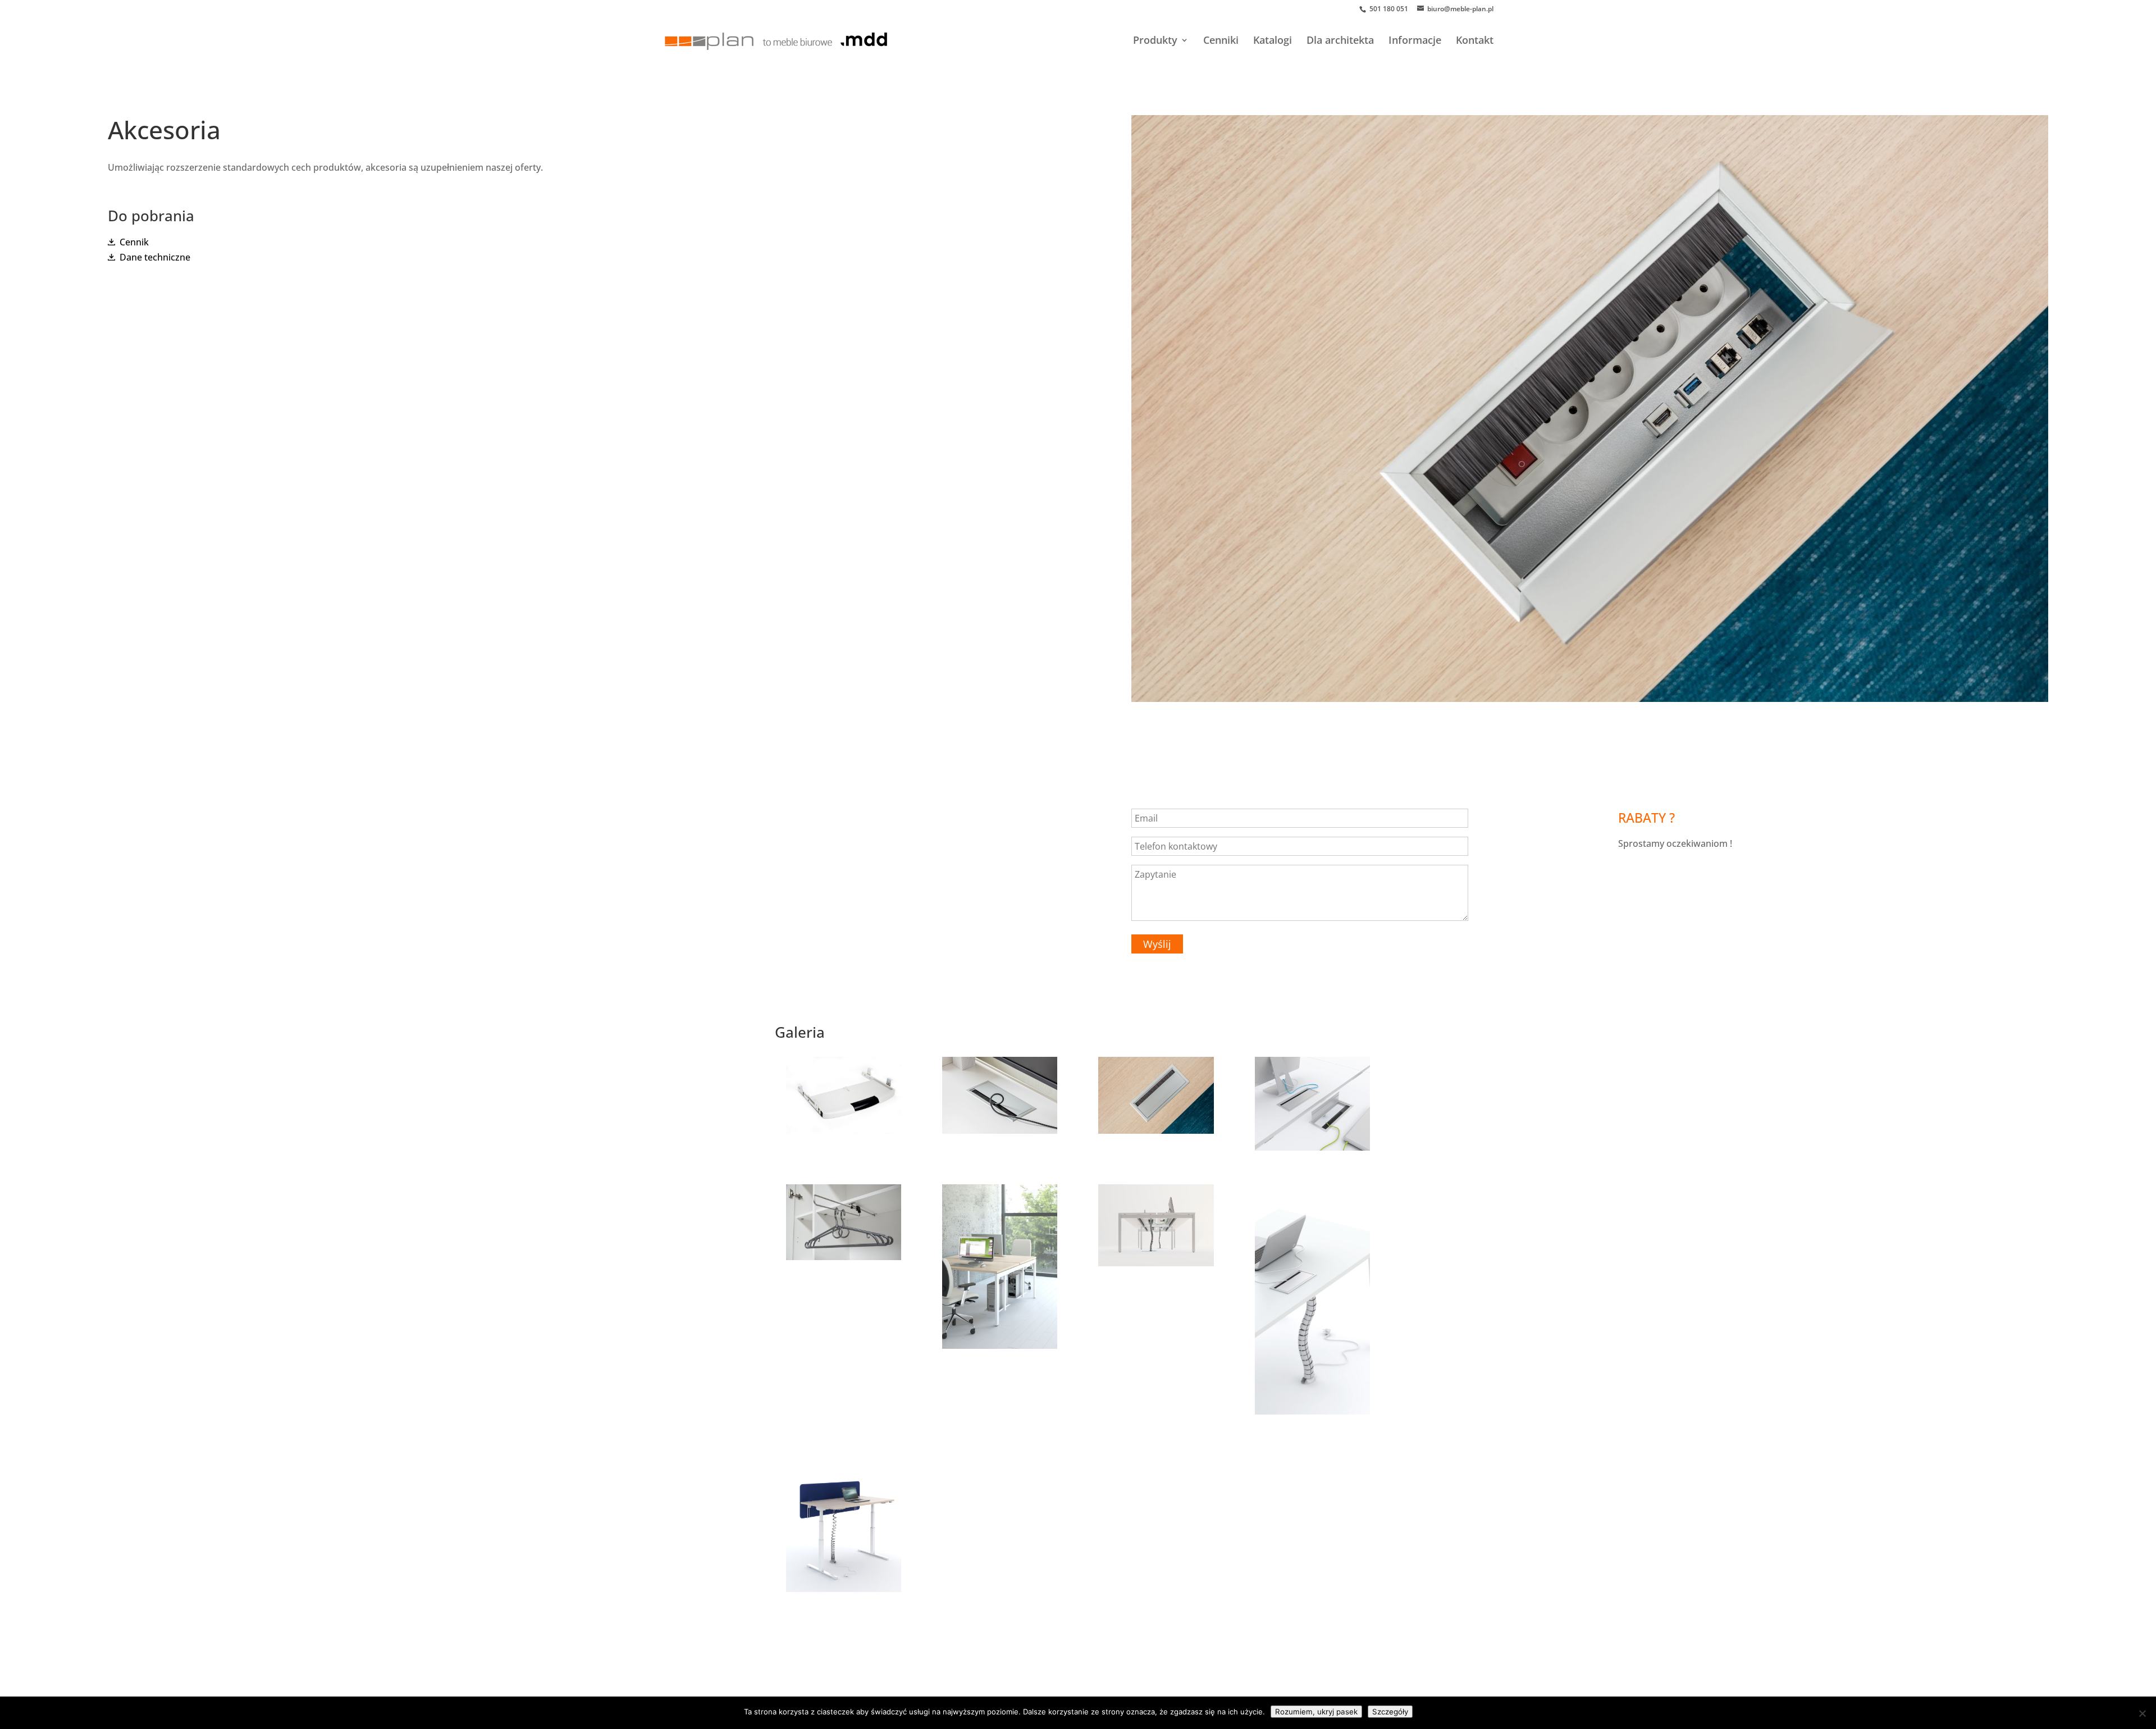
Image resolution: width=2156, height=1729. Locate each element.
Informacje (1415, 41)
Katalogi (1273, 41)
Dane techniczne (155, 257)
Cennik (134, 242)
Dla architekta (1340, 41)
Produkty (1155, 41)
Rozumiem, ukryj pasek (1316, 1712)
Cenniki (1221, 41)
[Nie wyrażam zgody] (2142, 1713)
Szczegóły (1390, 1712)
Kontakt (1475, 41)
